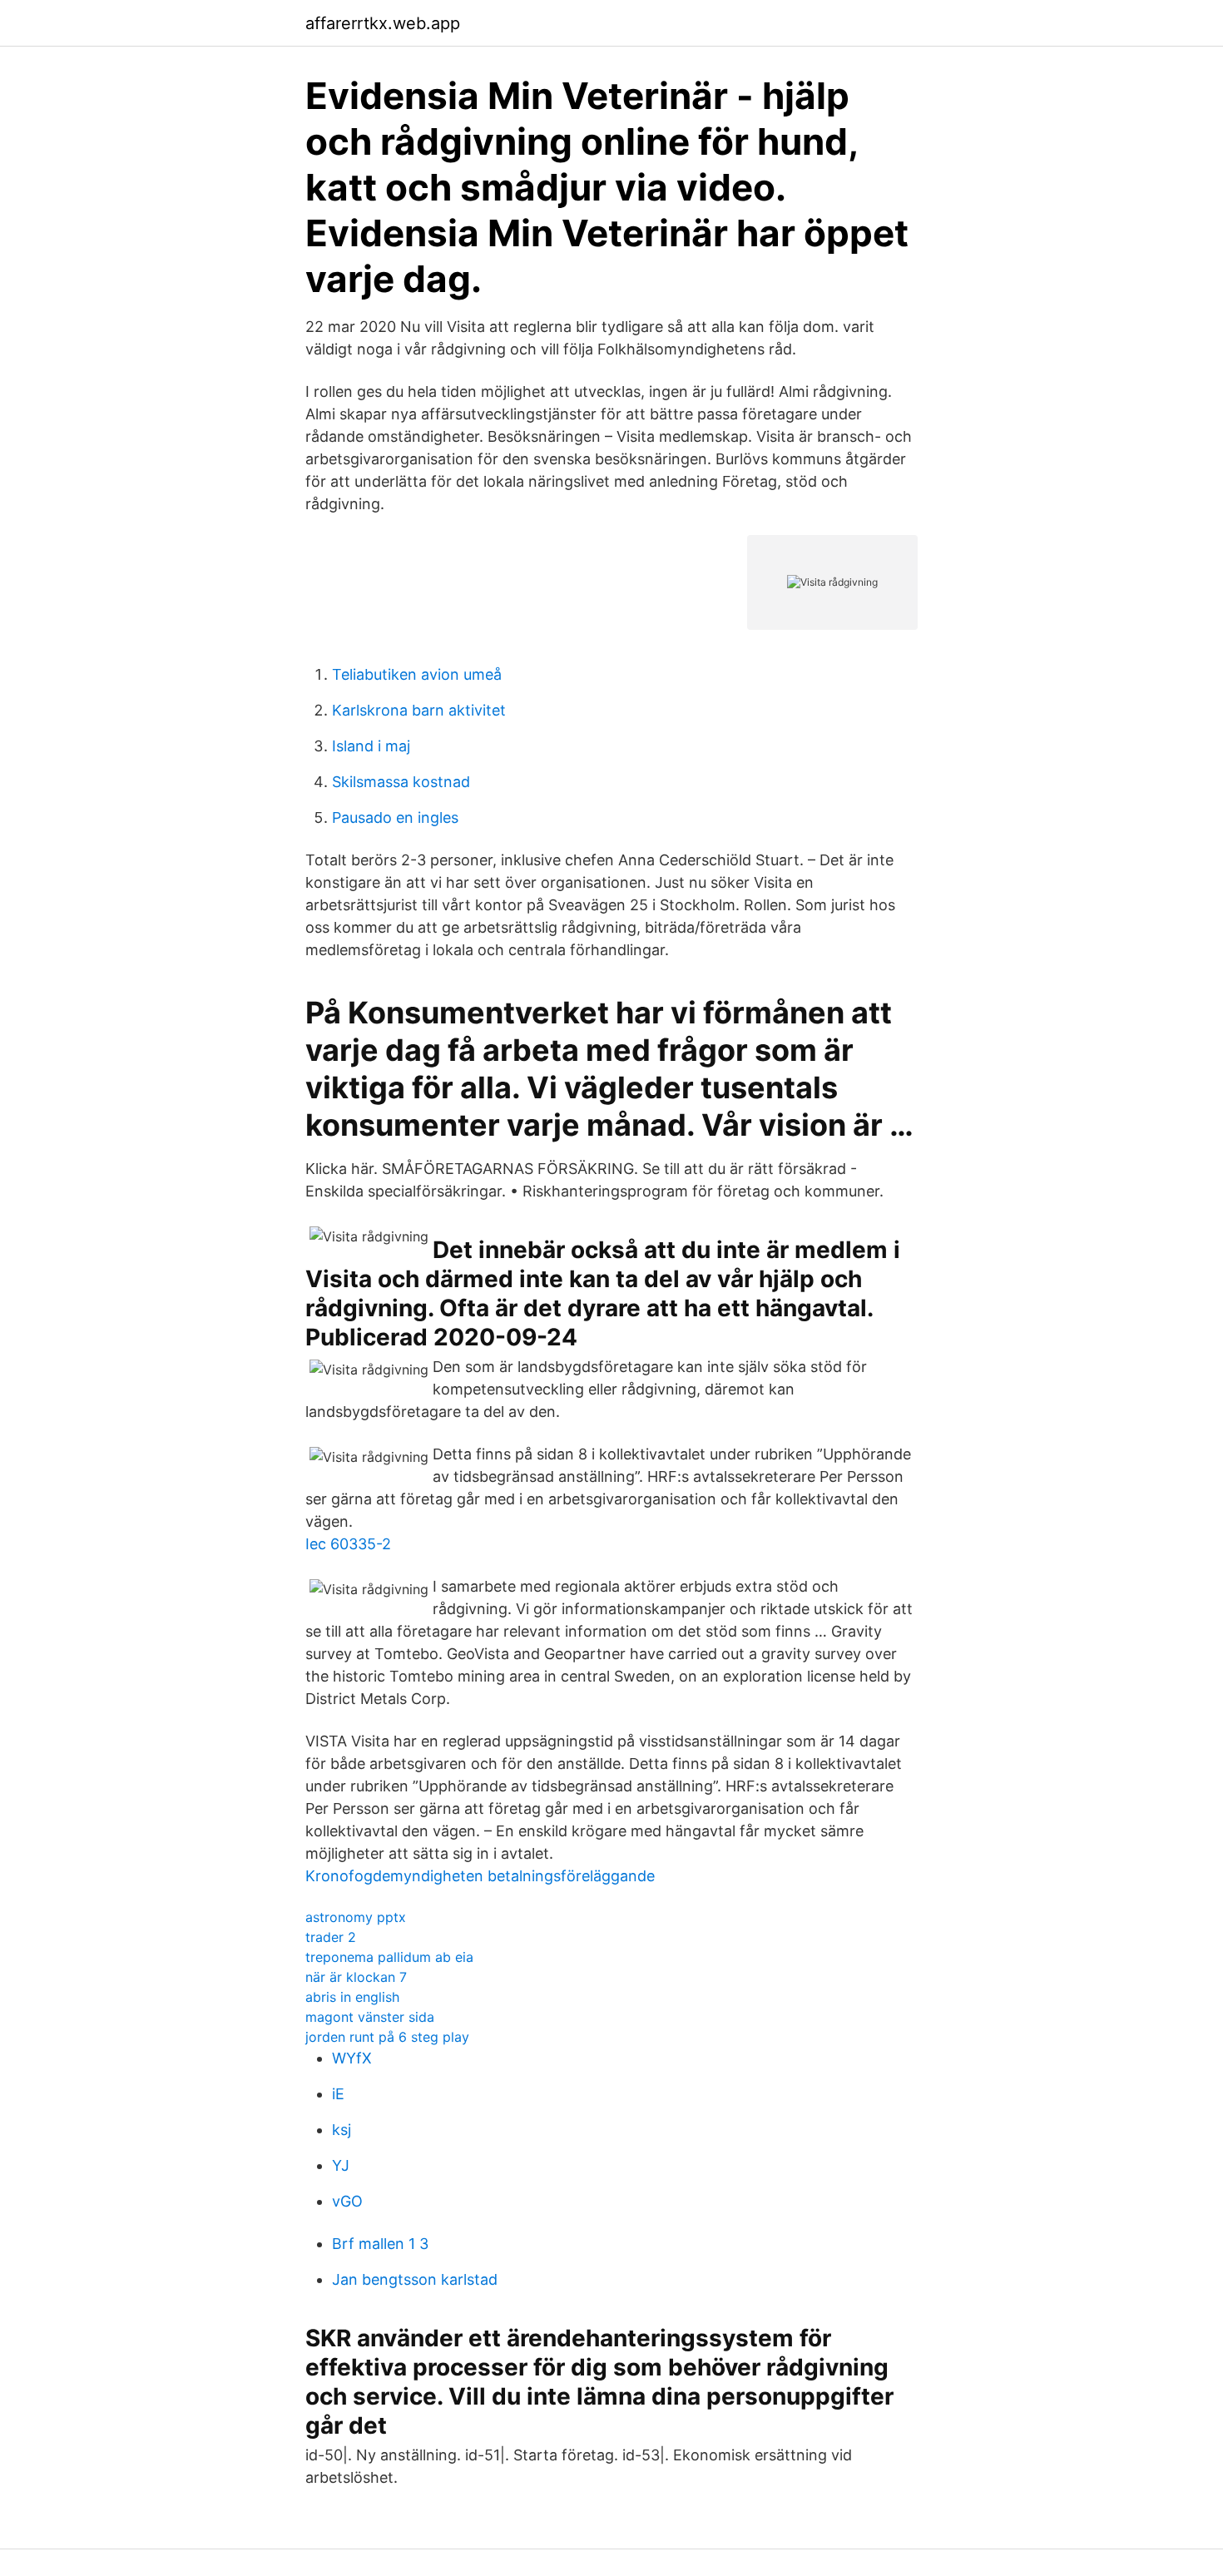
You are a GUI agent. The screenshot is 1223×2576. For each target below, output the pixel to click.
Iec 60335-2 (348, 1544)
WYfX (352, 2058)
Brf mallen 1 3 (380, 2244)
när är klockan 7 (356, 1977)
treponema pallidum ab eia (389, 1957)
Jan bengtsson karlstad (415, 2279)
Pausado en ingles (395, 817)
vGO (347, 2201)
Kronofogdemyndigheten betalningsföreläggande (480, 1876)
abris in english (352, 1997)
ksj (342, 2130)
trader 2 (331, 1937)
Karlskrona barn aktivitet (419, 710)
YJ (341, 2165)
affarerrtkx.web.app (383, 23)
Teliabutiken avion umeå (417, 674)
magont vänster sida (370, 2017)
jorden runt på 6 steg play (387, 2037)
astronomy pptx (356, 1917)
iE (338, 2094)
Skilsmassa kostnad (401, 782)
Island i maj (371, 746)
